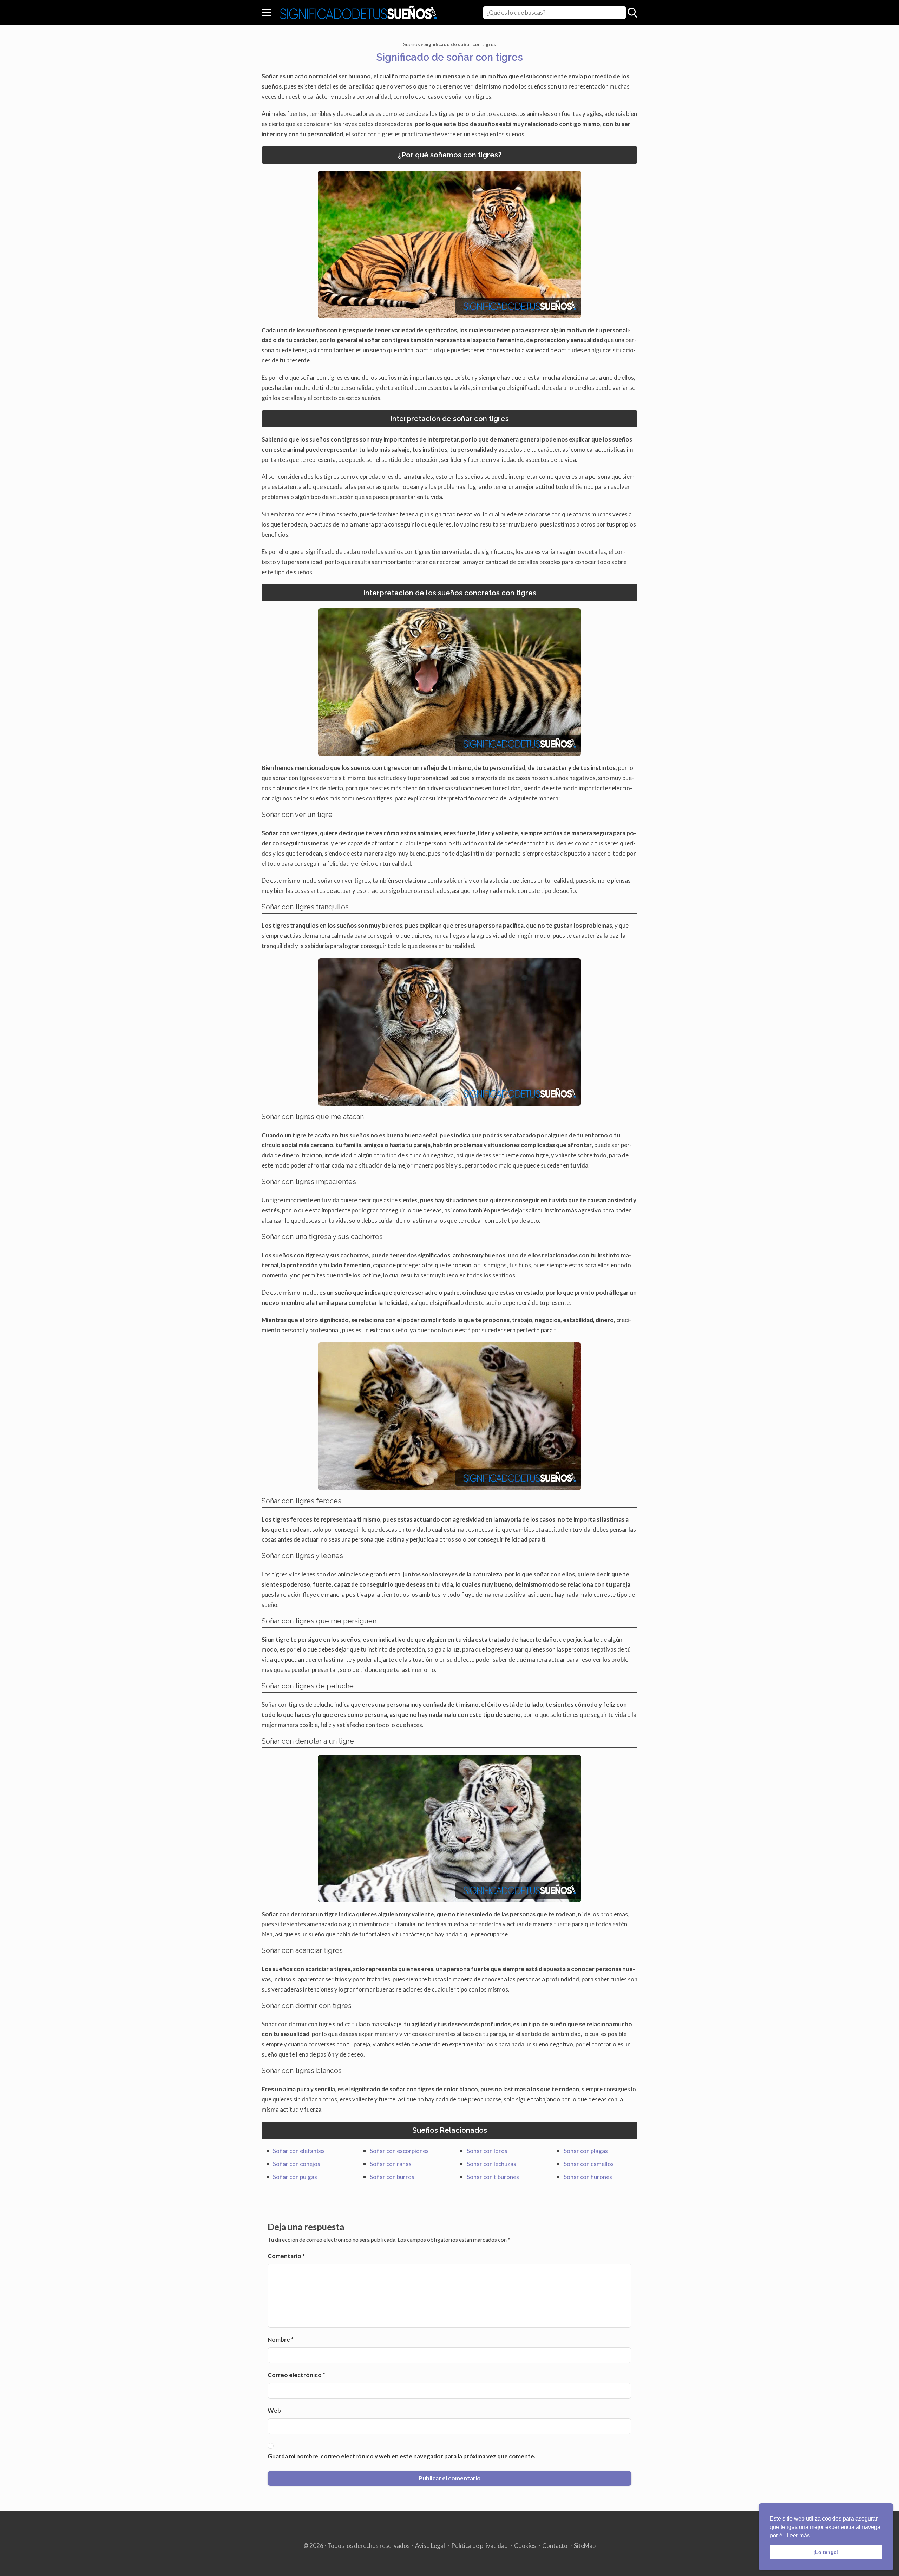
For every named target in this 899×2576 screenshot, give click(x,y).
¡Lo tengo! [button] (826, 2552)
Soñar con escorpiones (399, 2151)
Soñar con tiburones (493, 2177)
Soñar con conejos (297, 2164)
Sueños (412, 44)
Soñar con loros (487, 2151)
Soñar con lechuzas (491, 2164)
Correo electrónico (296, 2375)
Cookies (525, 2546)
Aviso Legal (430, 2546)
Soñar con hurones (588, 2177)
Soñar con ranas (391, 2164)
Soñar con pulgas (295, 2177)
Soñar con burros (392, 2177)
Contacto (555, 2546)
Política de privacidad (480, 2546)
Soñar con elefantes (299, 2151)
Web (274, 2410)
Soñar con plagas (586, 2151)
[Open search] (632, 13)
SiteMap (585, 2546)
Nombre (281, 2339)
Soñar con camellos (589, 2164)
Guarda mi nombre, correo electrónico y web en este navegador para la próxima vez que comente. (402, 2456)
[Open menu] (267, 13)
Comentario (286, 2256)
